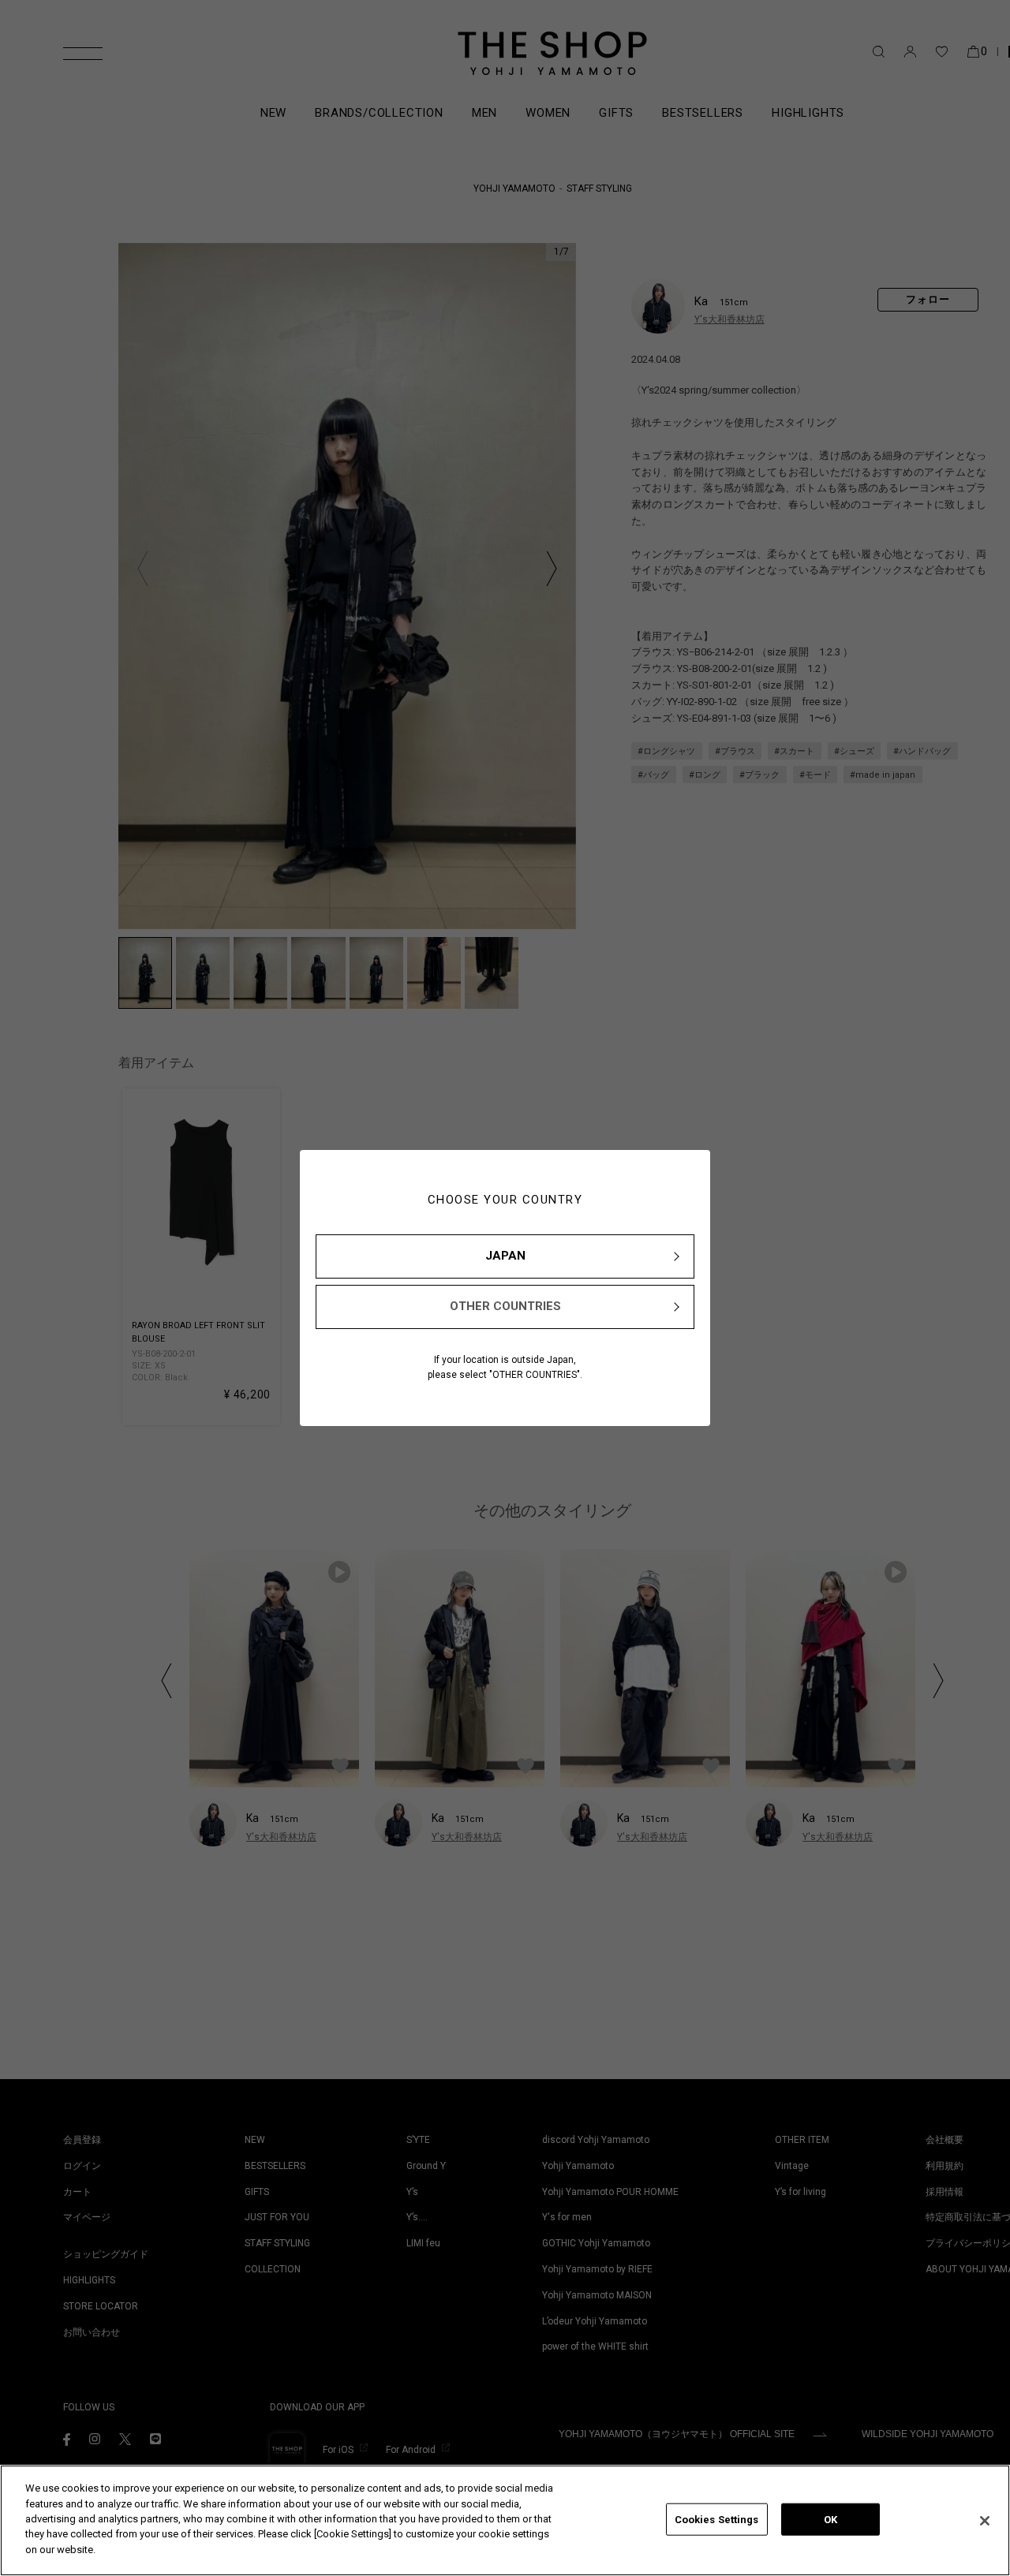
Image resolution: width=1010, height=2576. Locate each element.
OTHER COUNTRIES (505, 1306)
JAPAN (505, 1256)
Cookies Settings (717, 2519)
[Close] (985, 2521)
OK (830, 2519)
